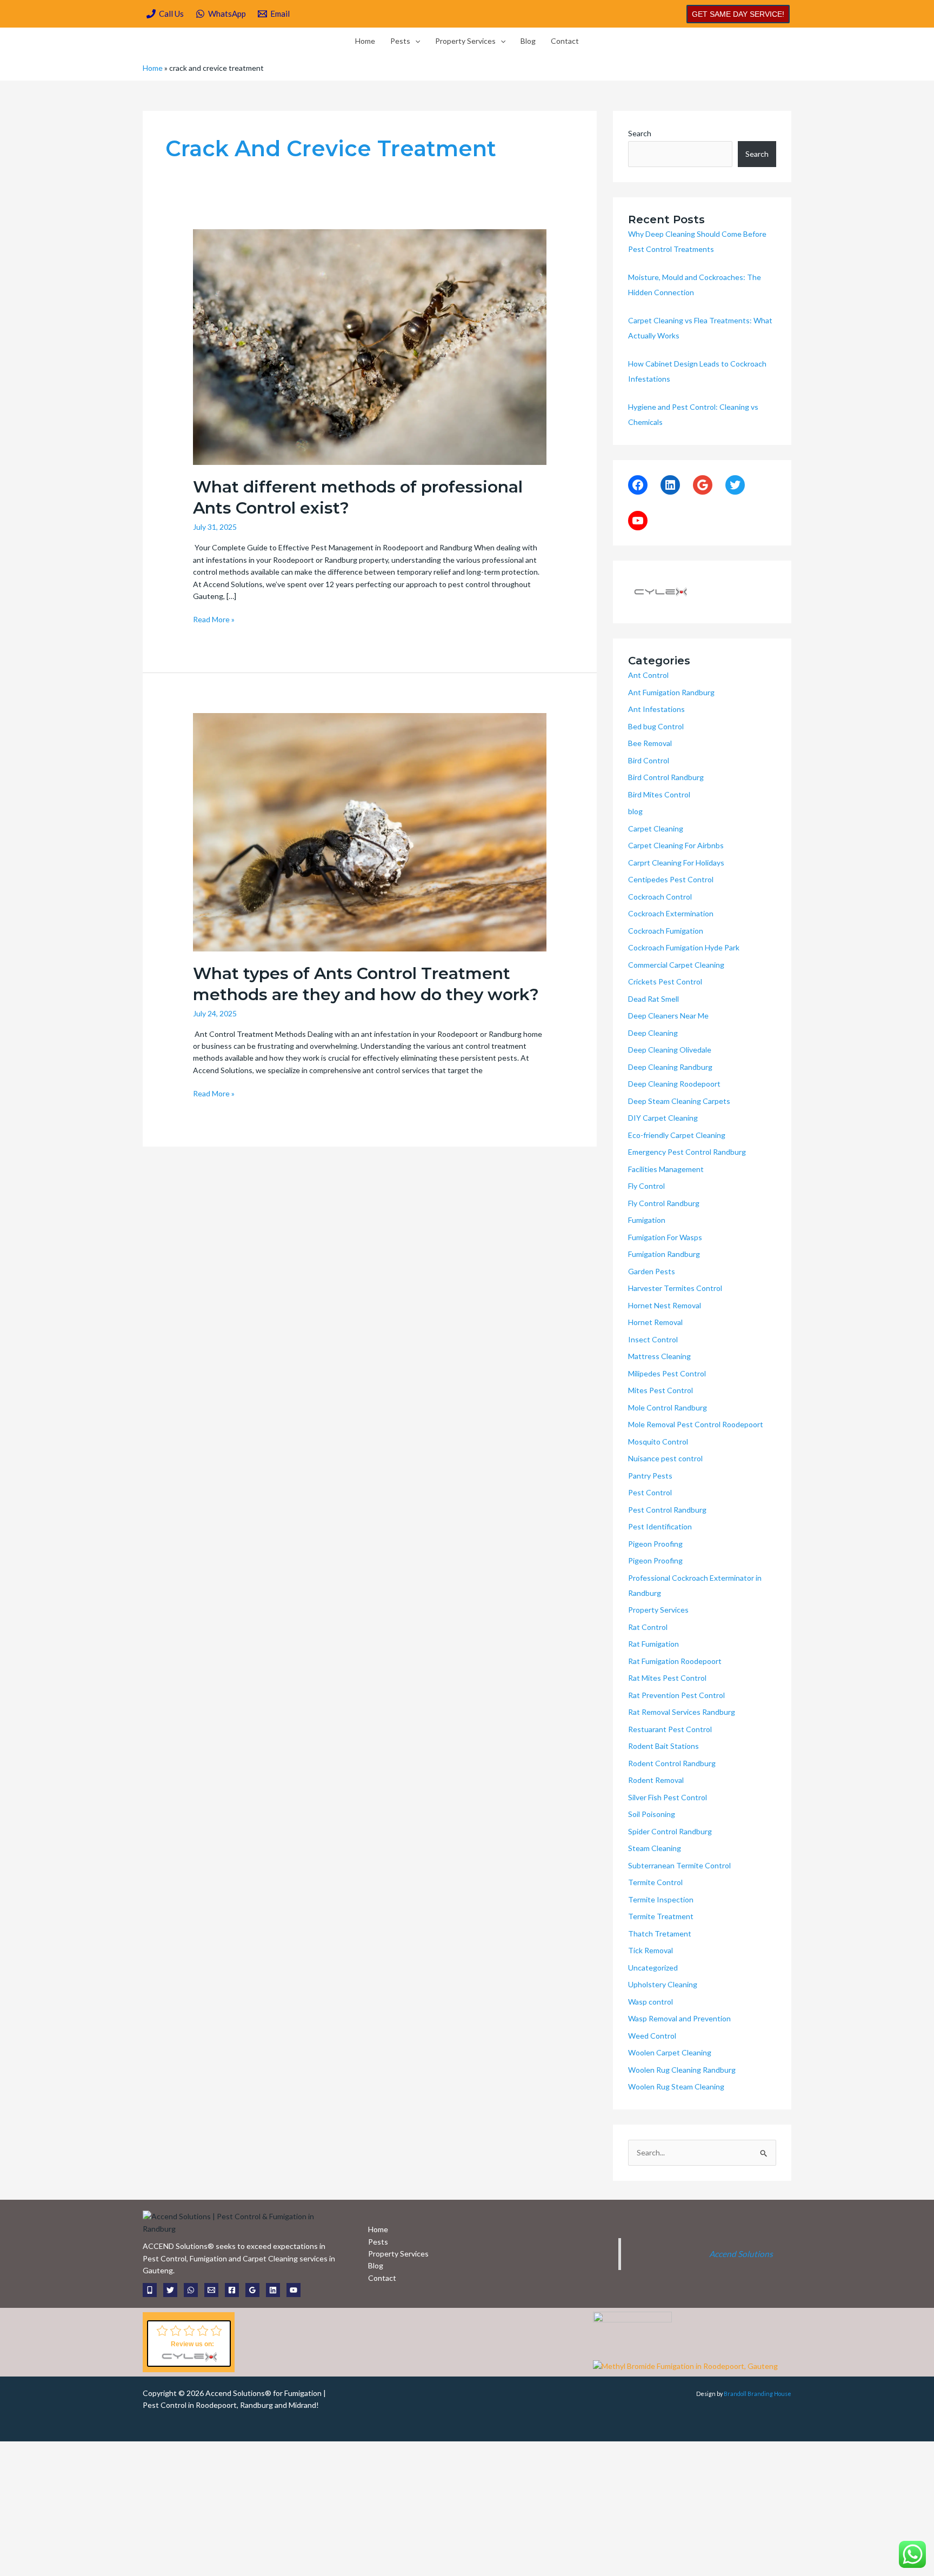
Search (640, 133)
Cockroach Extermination (671, 913)
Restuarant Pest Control (670, 1729)
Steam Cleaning (655, 1848)
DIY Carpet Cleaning (663, 1118)
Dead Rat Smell (653, 999)
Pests (400, 41)
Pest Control (650, 1492)
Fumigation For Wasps (665, 1237)
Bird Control (649, 760)
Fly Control (646, 1186)
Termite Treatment (661, 1916)
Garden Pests (652, 1271)
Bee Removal (650, 743)
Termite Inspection (661, 1899)
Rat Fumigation (653, 1644)
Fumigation (647, 1220)
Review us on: (192, 2344)
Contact (565, 41)
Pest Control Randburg (667, 1510)
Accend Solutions (741, 2254)
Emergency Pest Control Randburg (687, 1152)
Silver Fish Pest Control (668, 1797)
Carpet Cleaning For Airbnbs (676, 845)
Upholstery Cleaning (663, 1984)
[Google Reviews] (252, 2290)
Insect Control (653, 1339)
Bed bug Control (656, 726)
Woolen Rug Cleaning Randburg (682, 2070)
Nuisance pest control (665, 1458)
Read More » (214, 619)
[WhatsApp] (191, 2290)
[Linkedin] (273, 2290)
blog (635, 811)
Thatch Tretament (660, 1933)
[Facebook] (638, 485)
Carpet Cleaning (656, 828)
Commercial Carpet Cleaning (676, 965)
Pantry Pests (650, 1476)
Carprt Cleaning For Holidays (676, 863)
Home (365, 41)
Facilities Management (666, 1169)
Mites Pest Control (661, 1390)
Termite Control (655, 1882)
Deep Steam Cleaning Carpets (679, 1101)
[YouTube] (638, 521)
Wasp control (651, 2002)
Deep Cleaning (653, 1033)
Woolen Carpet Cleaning (670, 2052)
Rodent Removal (656, 1780)
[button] (738, 14)
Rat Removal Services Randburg (682, 1712)
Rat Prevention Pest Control (676, 1695)
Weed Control (652, 2036)
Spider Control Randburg (670, 1831)
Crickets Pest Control (665, 981)
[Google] (703, 485)
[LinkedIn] (670, 485)
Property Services (465, 41)
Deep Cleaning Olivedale (670, 1050)
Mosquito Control (658, 1442)
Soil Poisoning (652, 1814)
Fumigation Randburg (664, 1254)
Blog (528, 41)
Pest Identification (660, 1526)
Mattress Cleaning (659, 1356)
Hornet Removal (655, 1322)
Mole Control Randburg (668, 1407)
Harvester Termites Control (675, 1288)
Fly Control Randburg (664, 1203)
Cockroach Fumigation (666, 931)
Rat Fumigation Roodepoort (675, 1661)
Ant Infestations (656, 709)
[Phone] (150, 2290)
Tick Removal (651, 1950)
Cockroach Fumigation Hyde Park (684, 947)
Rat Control (648, 1627)
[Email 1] (211, 2290)
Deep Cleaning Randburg (670, 1067)
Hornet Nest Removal (665, 1305)
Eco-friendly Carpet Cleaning (677, 1135)
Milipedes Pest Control (667, 1373)
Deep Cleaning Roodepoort (674, 1084)
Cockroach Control (660, 897)
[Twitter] (735, 485)
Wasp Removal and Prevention (679, 2018)
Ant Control (648, 675)
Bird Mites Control (659, 794)
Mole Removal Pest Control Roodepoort (696, 1424)
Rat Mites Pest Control (667, 1678)
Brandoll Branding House (758, 2394)
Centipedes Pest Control (671, 879)
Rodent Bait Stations (663, 1746)
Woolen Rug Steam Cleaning (676, 2086)
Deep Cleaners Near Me (668, 1016)
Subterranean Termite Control (679, 1865)
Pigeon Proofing (655, 1544)
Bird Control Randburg (666, 777)
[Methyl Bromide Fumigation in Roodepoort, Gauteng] (685, 2365)
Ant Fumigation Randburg (671, 692)
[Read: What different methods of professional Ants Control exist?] (369, 346)
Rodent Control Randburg (672, 1763)
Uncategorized (653, 1968)
